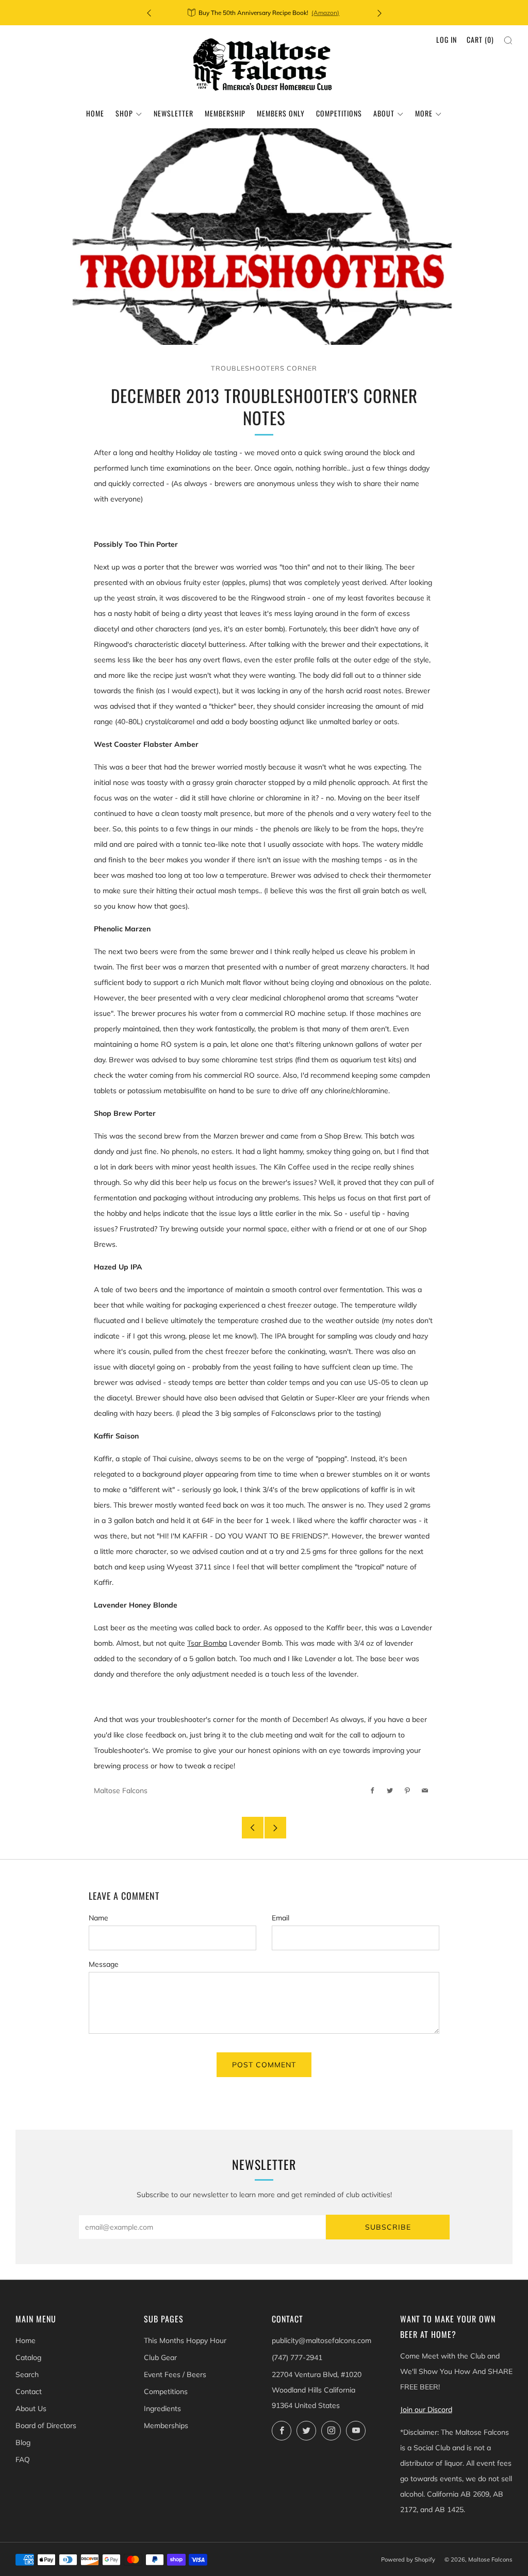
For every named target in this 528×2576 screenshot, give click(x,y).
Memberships (166, 2426)
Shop (124, 113)
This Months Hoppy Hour (185, 2340)
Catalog (28, 2357)
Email (280, 1918)
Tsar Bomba (207, 1643)
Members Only (281, 113)
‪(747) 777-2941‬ (297, 2357)
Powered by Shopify (408, 2560)
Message (104, 1964)
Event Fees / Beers (175, 2374)
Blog (23, 2443)
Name (98, 1918)
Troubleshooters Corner (264, 368)
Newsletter (174, 113)
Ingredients (162, 2408)
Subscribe (388, 2227)
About (384, 113)
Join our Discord (426, 2410)
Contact (29, 2391)
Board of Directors (46, 2426)
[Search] (508, 40)
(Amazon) (325, 13)
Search (27, 2374)
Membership (225, 113)
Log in (447, 39)
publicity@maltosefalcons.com (321, 2340)
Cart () (480, 39)
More (424, 113)
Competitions (339, 113)
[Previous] (149, 13)
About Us (31, 2408)
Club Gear (160, 2357)
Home (95, 113)
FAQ (23, 2460)
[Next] (379, 13)
